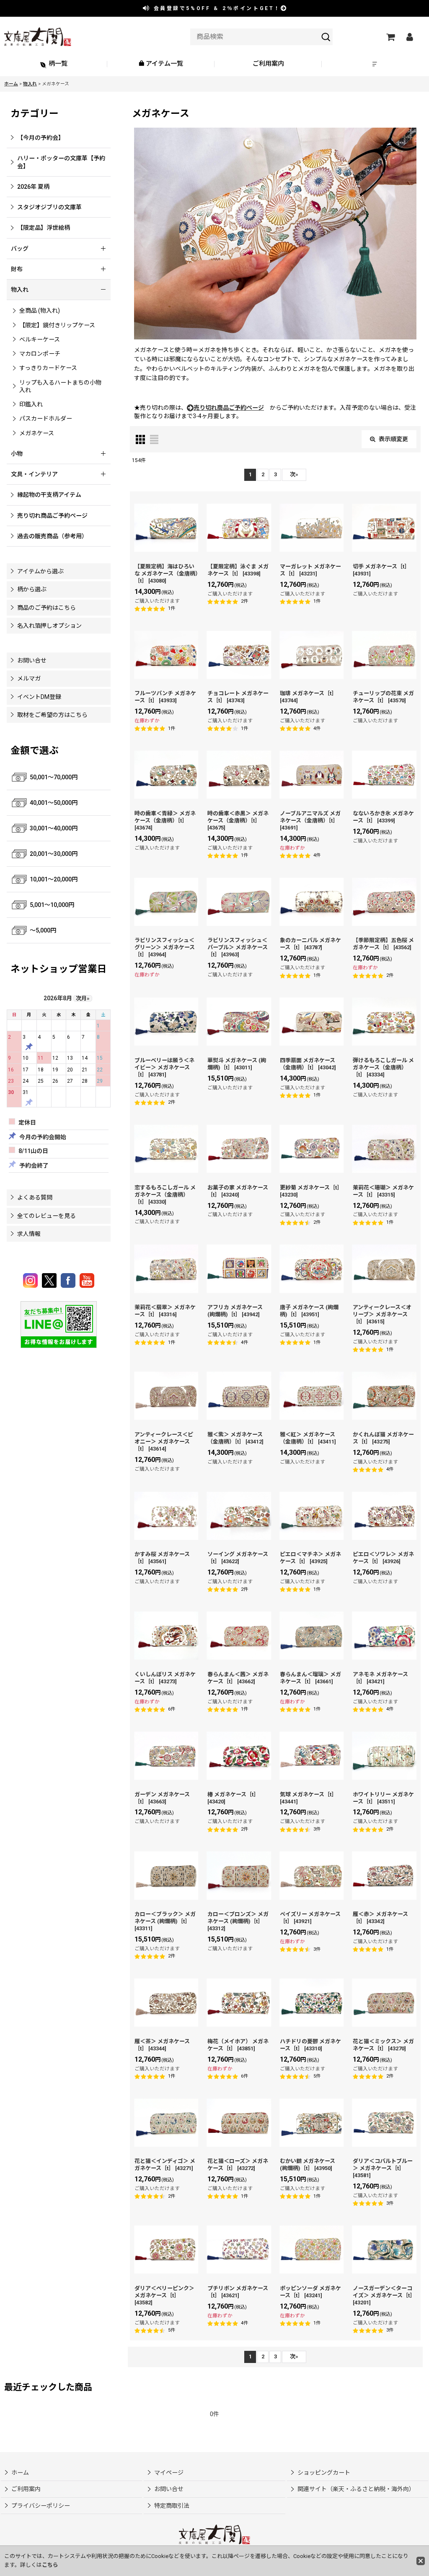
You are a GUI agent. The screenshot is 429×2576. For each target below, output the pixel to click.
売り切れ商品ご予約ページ (229, 408)
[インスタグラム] (32, 1280)
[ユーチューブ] (87, 1280)
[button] (375, 64)
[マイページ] (409, 37)
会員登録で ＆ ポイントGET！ (216, 8)
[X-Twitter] (50, 1280)
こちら (50, 2565)
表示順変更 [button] (393, 439)
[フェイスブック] (69, 1280)
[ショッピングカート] (390, 37)
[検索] (326, 37)
